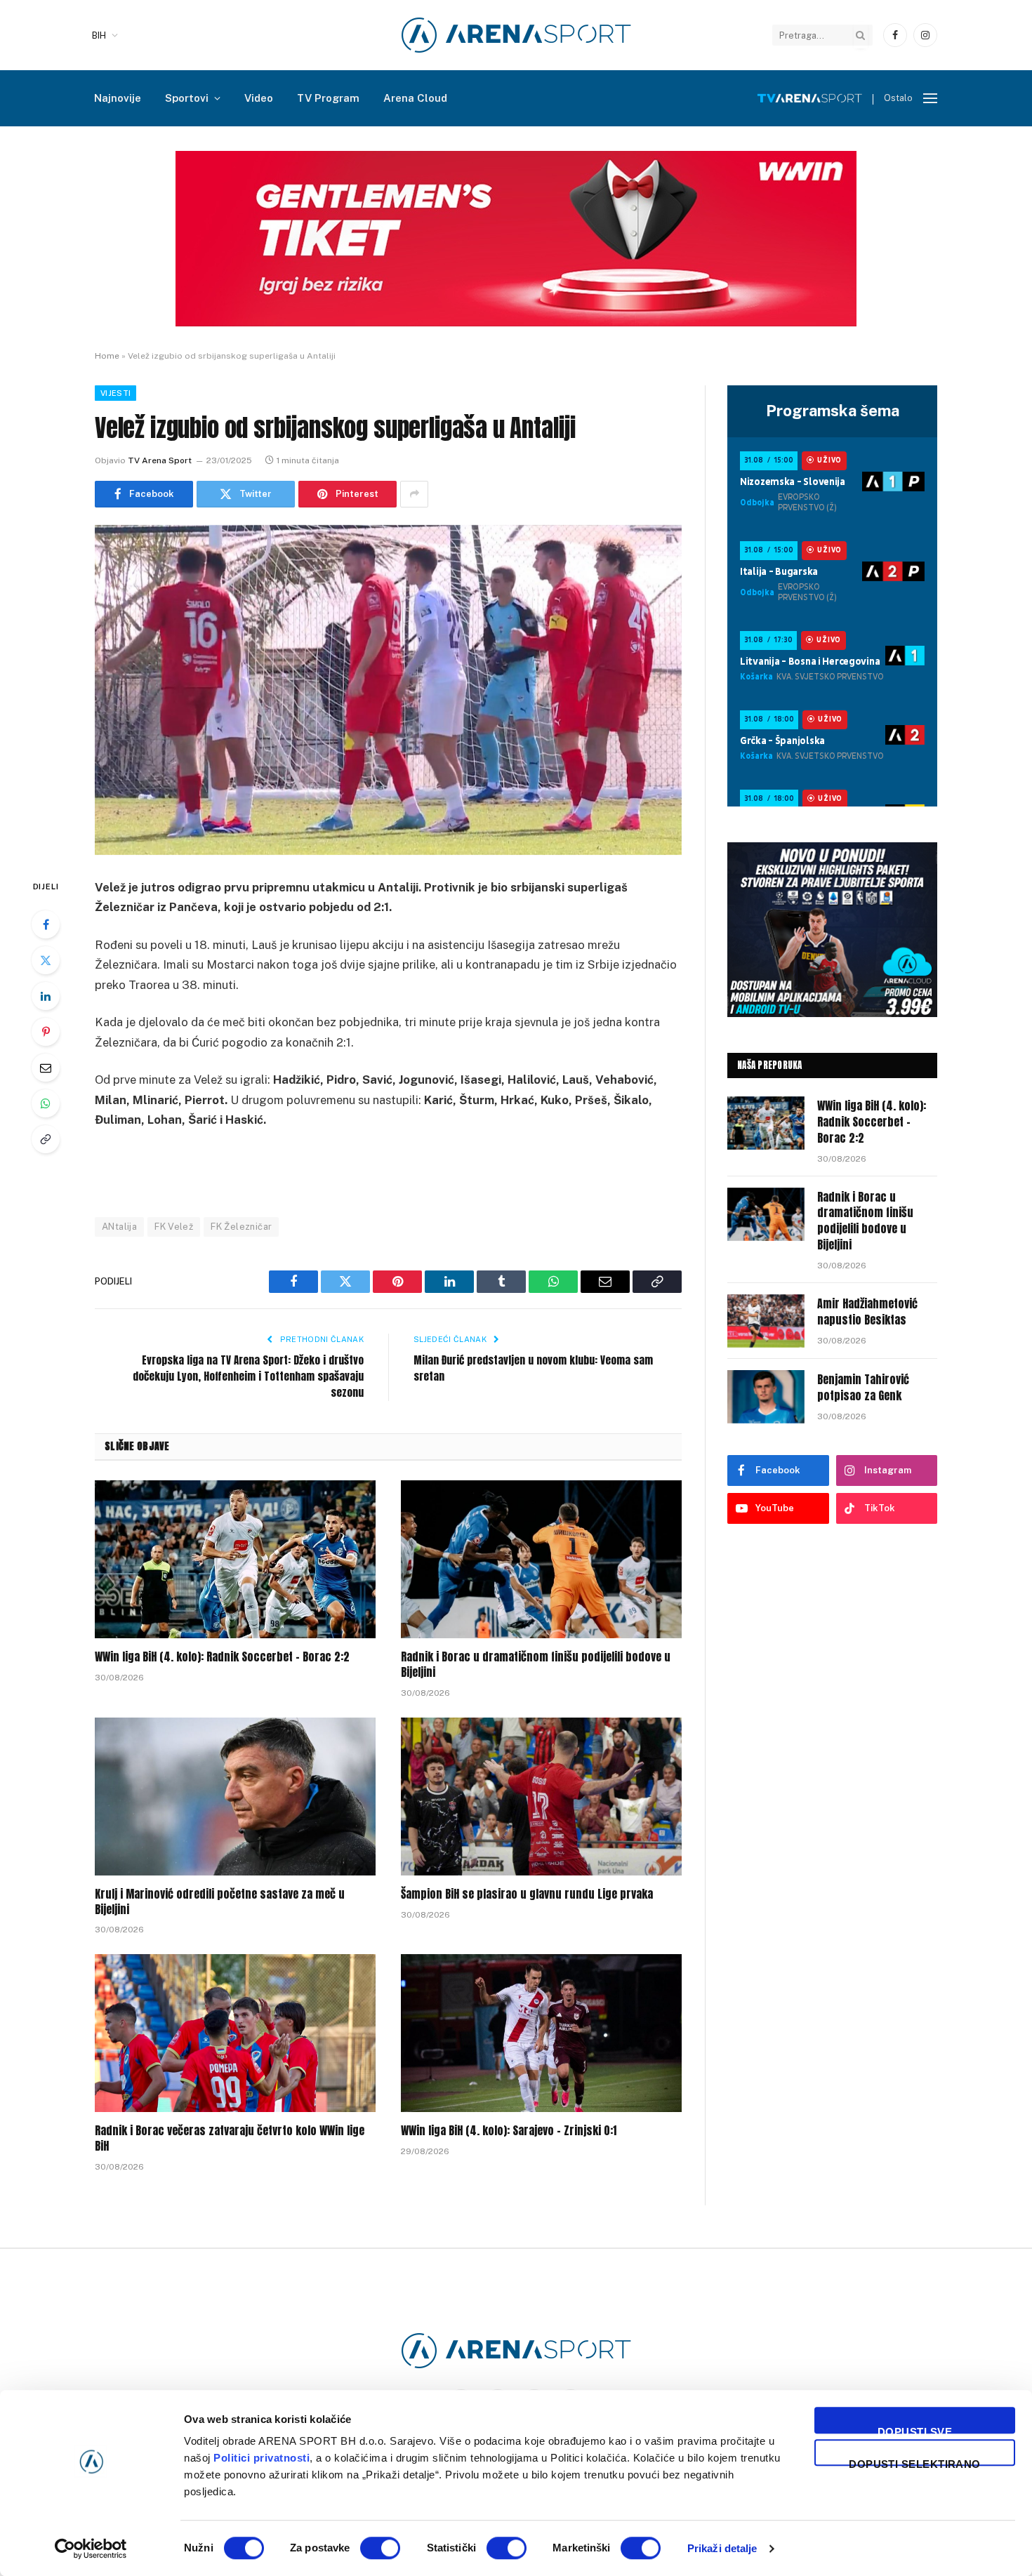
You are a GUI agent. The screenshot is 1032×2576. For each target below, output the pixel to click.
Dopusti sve (915, 2430)
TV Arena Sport (160, 460)
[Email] (46, 1068)
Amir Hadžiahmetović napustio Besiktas (867, 1312)
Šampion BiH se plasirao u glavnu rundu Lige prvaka (527, 1894)
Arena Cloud (415, 98)
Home (107, 356)
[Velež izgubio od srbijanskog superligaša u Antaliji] (388, 690)
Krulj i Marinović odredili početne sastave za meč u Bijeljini (220, 1902)
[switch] (380, 2548)
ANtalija (119, 1227)
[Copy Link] (46, 1139)
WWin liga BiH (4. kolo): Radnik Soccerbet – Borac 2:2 (222, 1657)
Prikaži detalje (722, 2548)
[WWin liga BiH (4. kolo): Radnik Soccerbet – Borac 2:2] (235, 1559)
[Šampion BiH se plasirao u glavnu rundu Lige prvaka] (541, 1797)
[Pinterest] (46, 1032)
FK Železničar (241, 1227)
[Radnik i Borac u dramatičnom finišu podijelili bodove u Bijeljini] (541, 1559)
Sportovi (187, 98)
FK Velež (174, 1227)
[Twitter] (46, 960)
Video (259, 98)
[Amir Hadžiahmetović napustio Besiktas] (766, 1321)
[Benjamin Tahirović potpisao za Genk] (766, 1397)
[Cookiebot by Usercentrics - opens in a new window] (91, 2549)
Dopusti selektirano (915, 2462)
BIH (99, 35)
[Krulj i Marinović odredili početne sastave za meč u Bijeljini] (235, 1797)
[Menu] (930, 99)
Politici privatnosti (262, 2458)
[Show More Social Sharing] (414, 494)
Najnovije (118, 98)
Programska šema (833, 411)
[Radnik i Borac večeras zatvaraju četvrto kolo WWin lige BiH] (235, 2033)
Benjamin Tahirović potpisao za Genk (863, 1388)
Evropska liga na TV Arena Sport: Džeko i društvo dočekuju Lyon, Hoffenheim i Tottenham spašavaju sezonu (248, 1376)
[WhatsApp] (46, 1103)
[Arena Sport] (516, 35)
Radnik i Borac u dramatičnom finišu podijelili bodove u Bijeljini (536, 1665)
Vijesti (115, 393)
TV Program (328, 98)
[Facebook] (46, 924)
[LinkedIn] (46, 996)
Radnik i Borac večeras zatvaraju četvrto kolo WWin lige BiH (230, 2139)
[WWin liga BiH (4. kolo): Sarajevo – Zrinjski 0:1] (541, 2033)
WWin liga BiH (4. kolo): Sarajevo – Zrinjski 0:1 (509, 2131)
